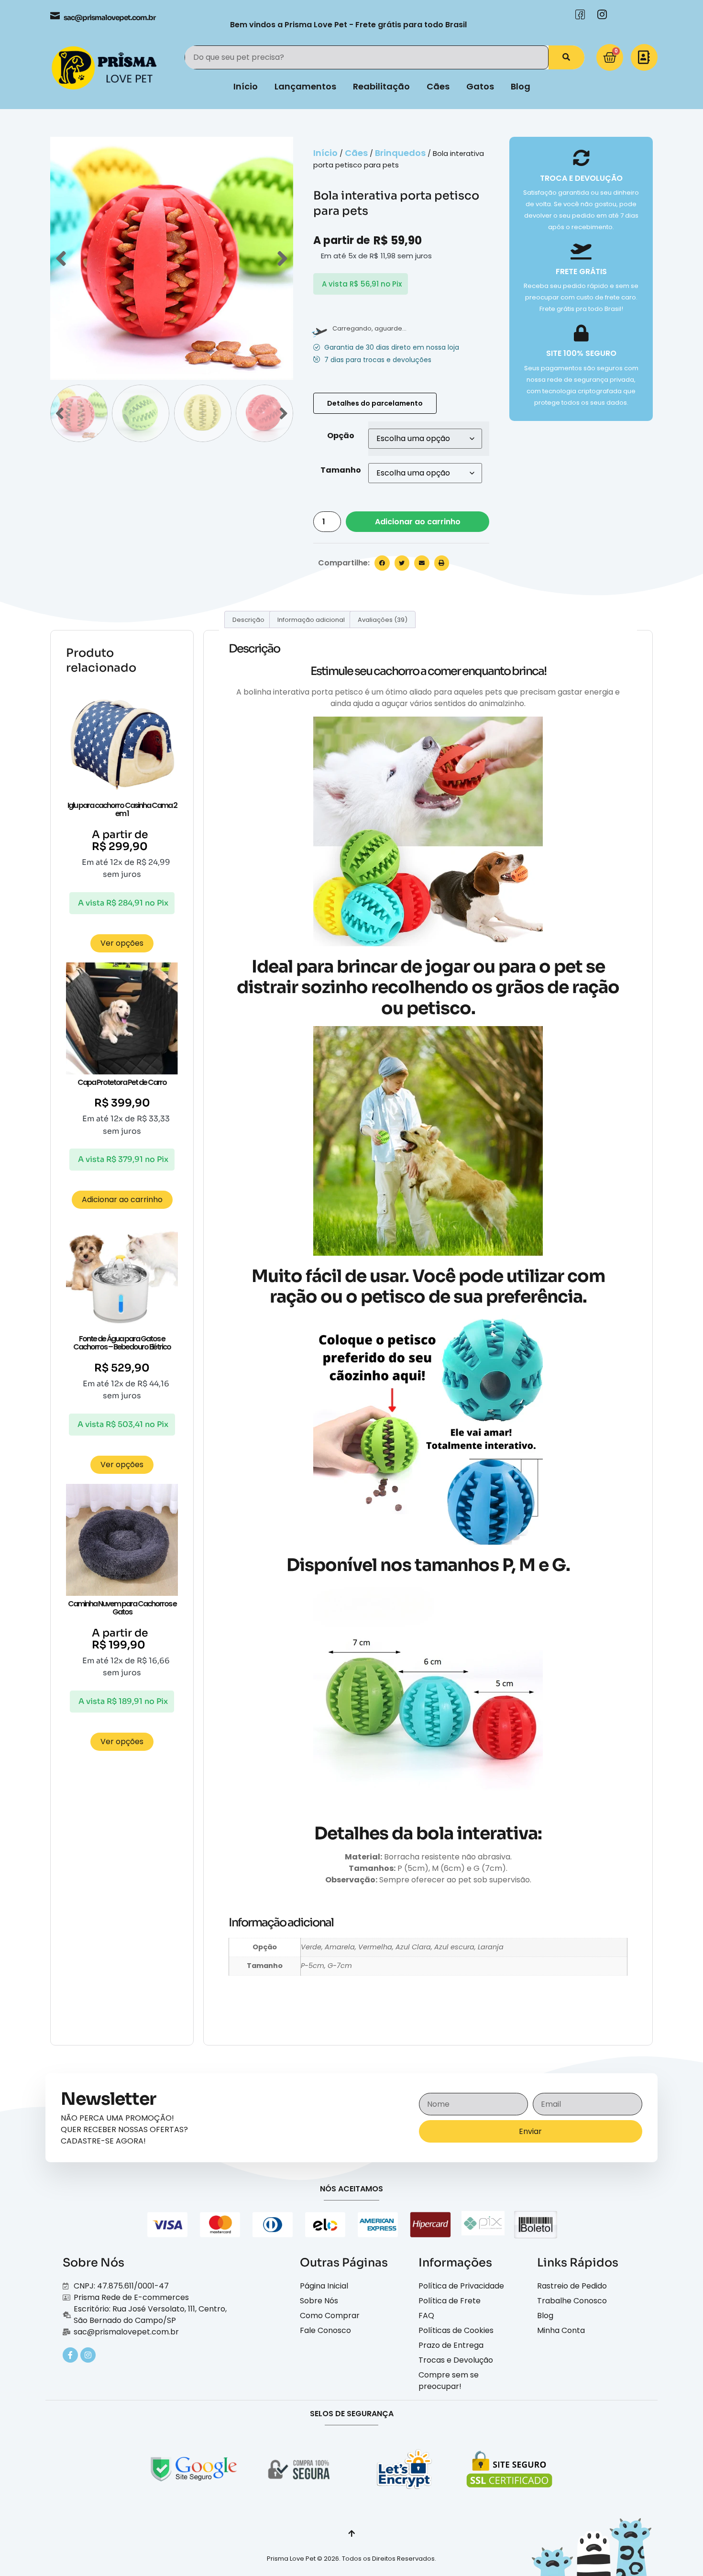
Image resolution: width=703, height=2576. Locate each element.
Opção (341, 436)
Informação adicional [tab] (311, 620)
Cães (438, 86)
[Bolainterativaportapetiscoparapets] (172, 258)
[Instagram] (88, 2355)
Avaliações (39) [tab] (383, 620)
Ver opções (122, 943)
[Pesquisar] (566, 57)
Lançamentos (305, 86)
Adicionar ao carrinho (418, 522)
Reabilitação (381, 86)
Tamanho (341, 470)
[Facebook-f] (70, 2355)
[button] (382, 563)
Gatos (480, 86)
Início (246, 86)
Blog (521, 86)
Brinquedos (400, 153)
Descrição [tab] (248, 620)
